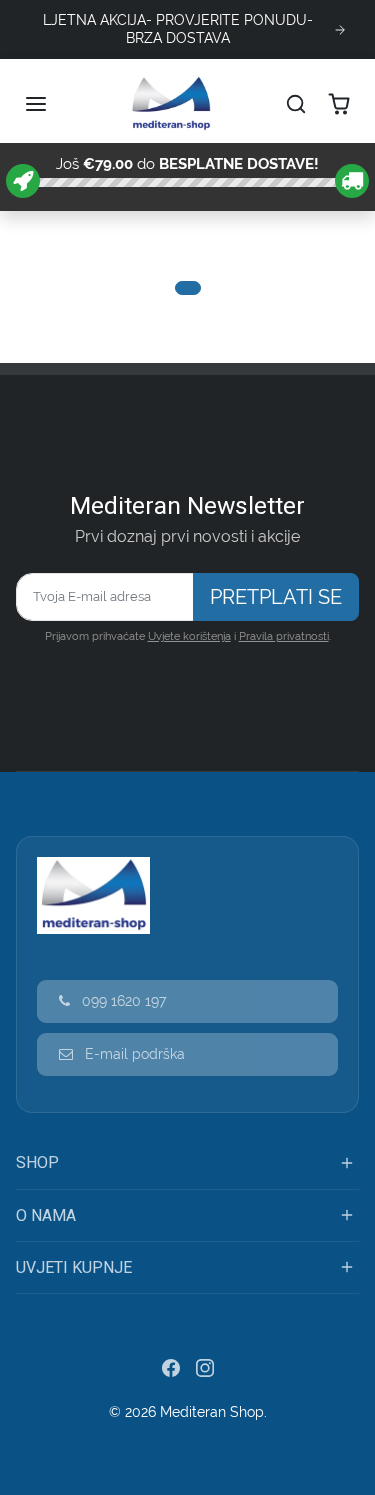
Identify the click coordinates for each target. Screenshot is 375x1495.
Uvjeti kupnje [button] (74, 1267)
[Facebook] (171, 1367)
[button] (38, 104)
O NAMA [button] (46, 1215)
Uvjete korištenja (189, 636)
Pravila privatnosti (284, 636)
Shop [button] (37, 1162)
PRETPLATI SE (276, 597)
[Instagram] (205, 1367)
